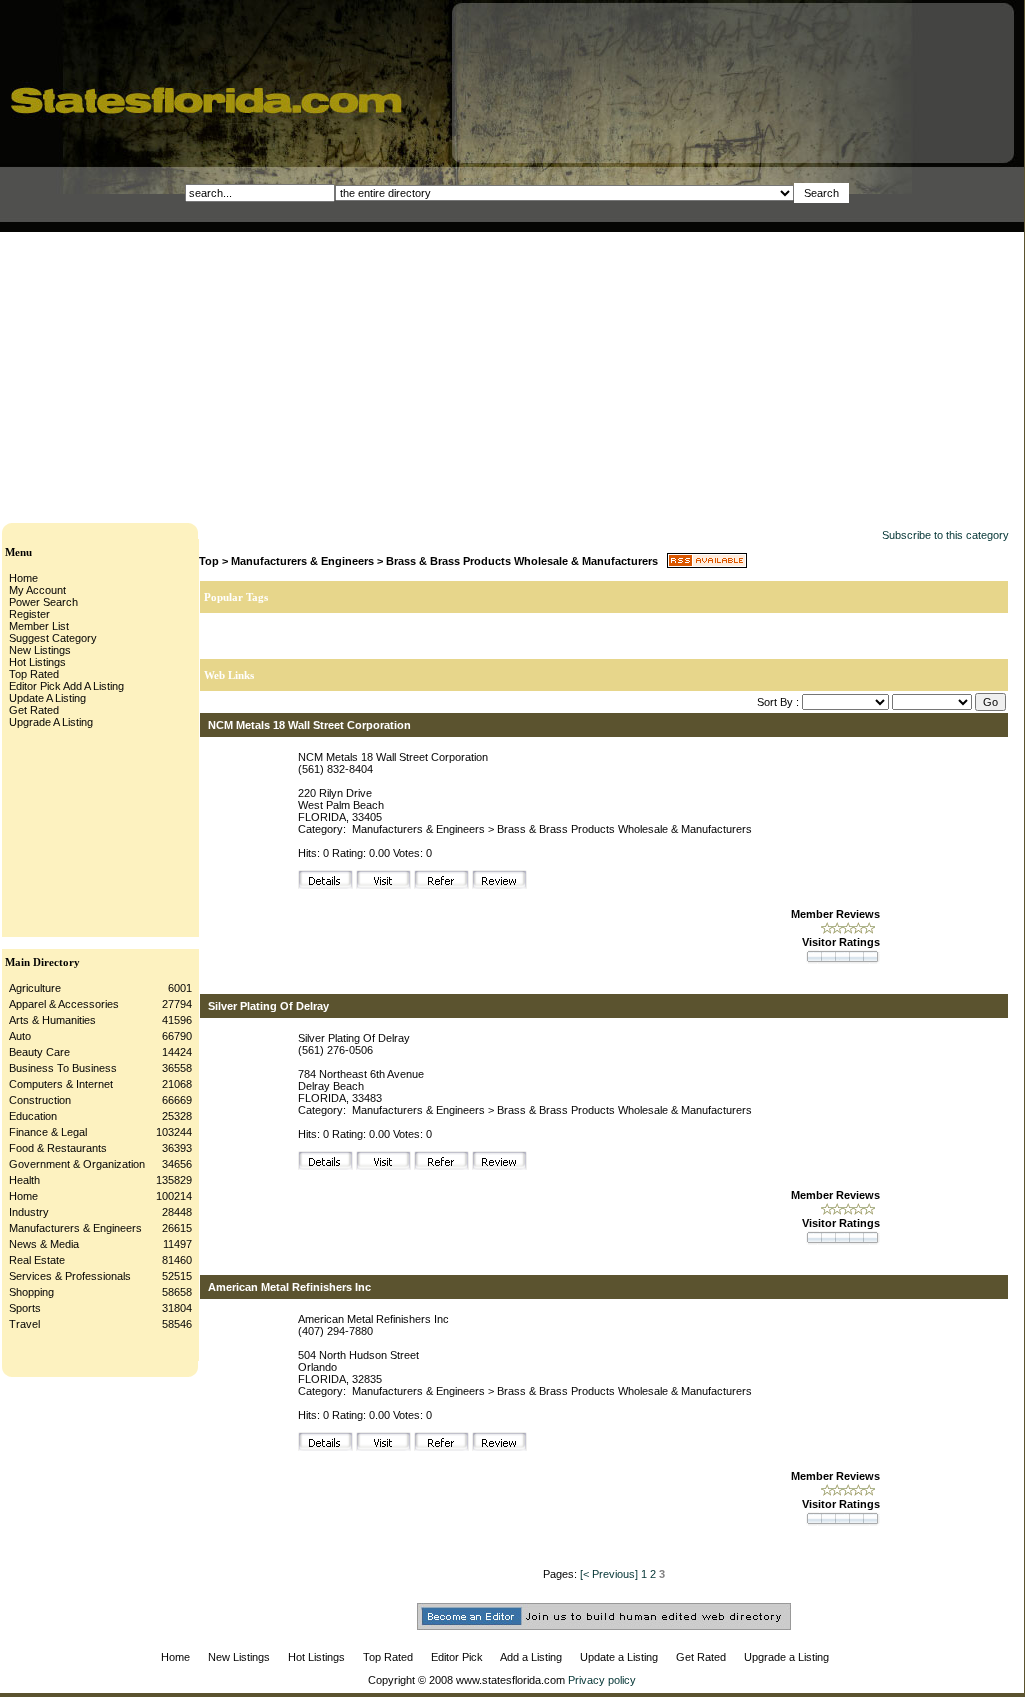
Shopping (31, 1292)
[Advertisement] (344, 372)
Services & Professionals (70, 1276)
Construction (40, 1100)
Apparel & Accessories (64, 1004)
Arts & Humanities (52, 1020)
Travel (24, 1324)
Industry (29, 1212)
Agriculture (35, 988)
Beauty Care (39, 1052)
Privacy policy (602, 1680)
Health (24, 1180)
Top (209, 561)
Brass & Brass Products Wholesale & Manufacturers (522, 561)
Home (23, 1196)
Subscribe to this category (945, 535)
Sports (25, 1308)
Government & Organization (77, 1164)
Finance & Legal (48, 1132)
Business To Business (63, 1068)
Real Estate (37, 1260)
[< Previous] (609, 1574)
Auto (20, 1036)
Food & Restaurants (58, 1148)
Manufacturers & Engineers (75, 1228)
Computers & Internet (61, 1084)
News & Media (44, 1244)
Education (33, 1116)
